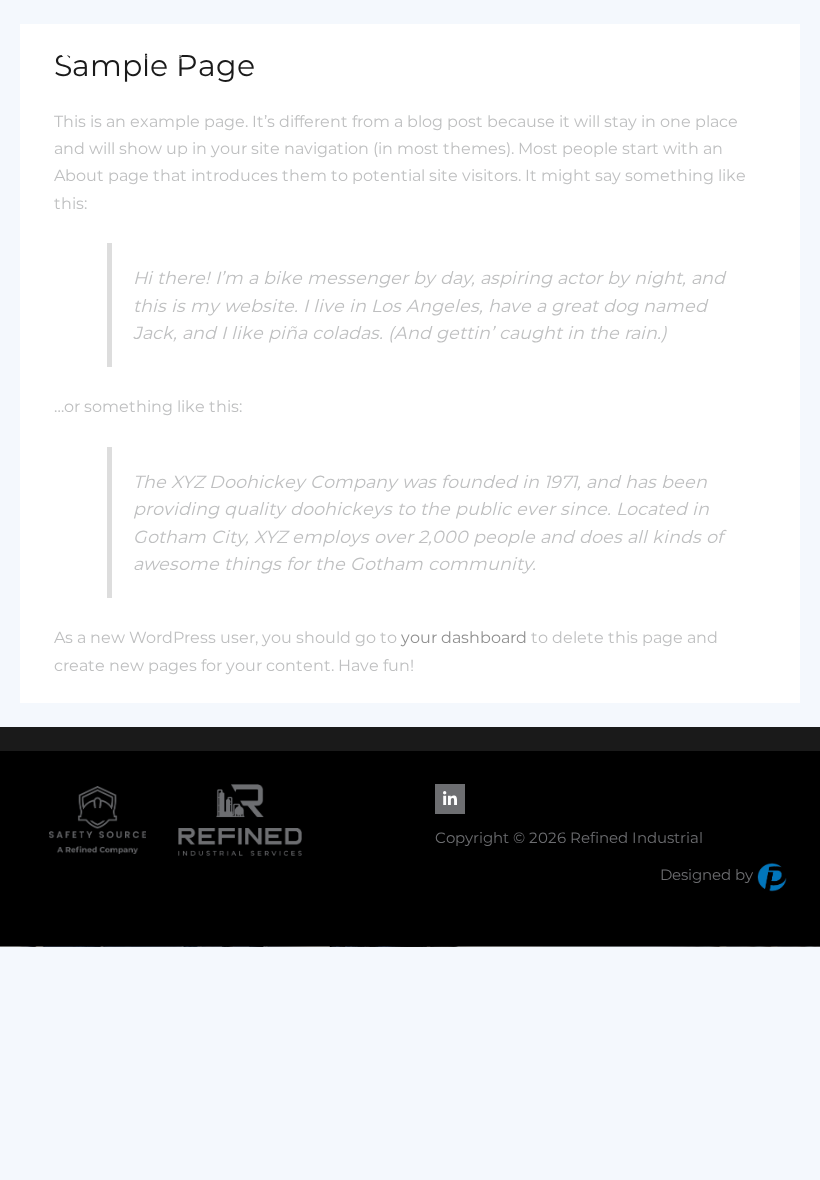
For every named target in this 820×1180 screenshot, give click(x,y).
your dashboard (464, 637)
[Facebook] (450, 799)
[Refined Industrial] (106, 45)
